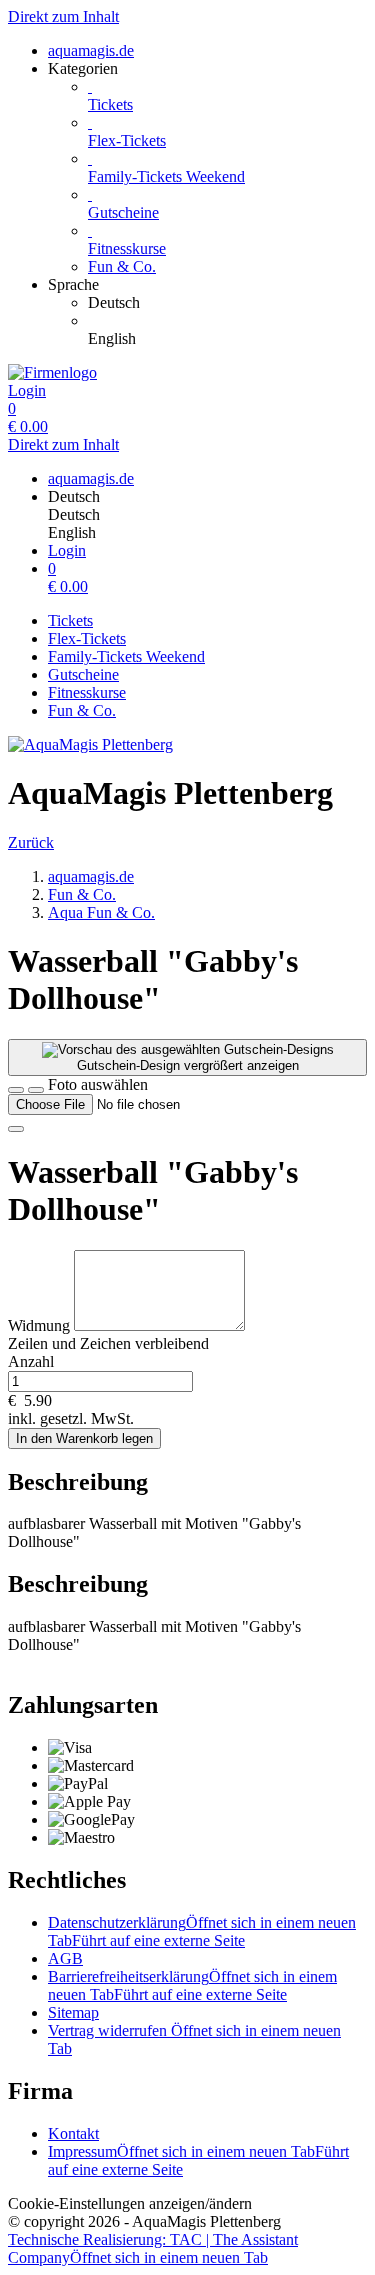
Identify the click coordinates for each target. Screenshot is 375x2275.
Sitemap (73, 2012)
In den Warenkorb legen (84, 1438)
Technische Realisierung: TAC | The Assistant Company (153, 2248)
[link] (227, 303)
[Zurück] (16, 1090)
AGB (65, 1958)
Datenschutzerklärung (202, 1931)
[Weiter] (16, 1129)
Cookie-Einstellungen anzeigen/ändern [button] (130, 2203)
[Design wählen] (36, 1090)
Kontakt (73, 2133)
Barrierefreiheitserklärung (192, 1985)
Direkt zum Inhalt (63, 16)
